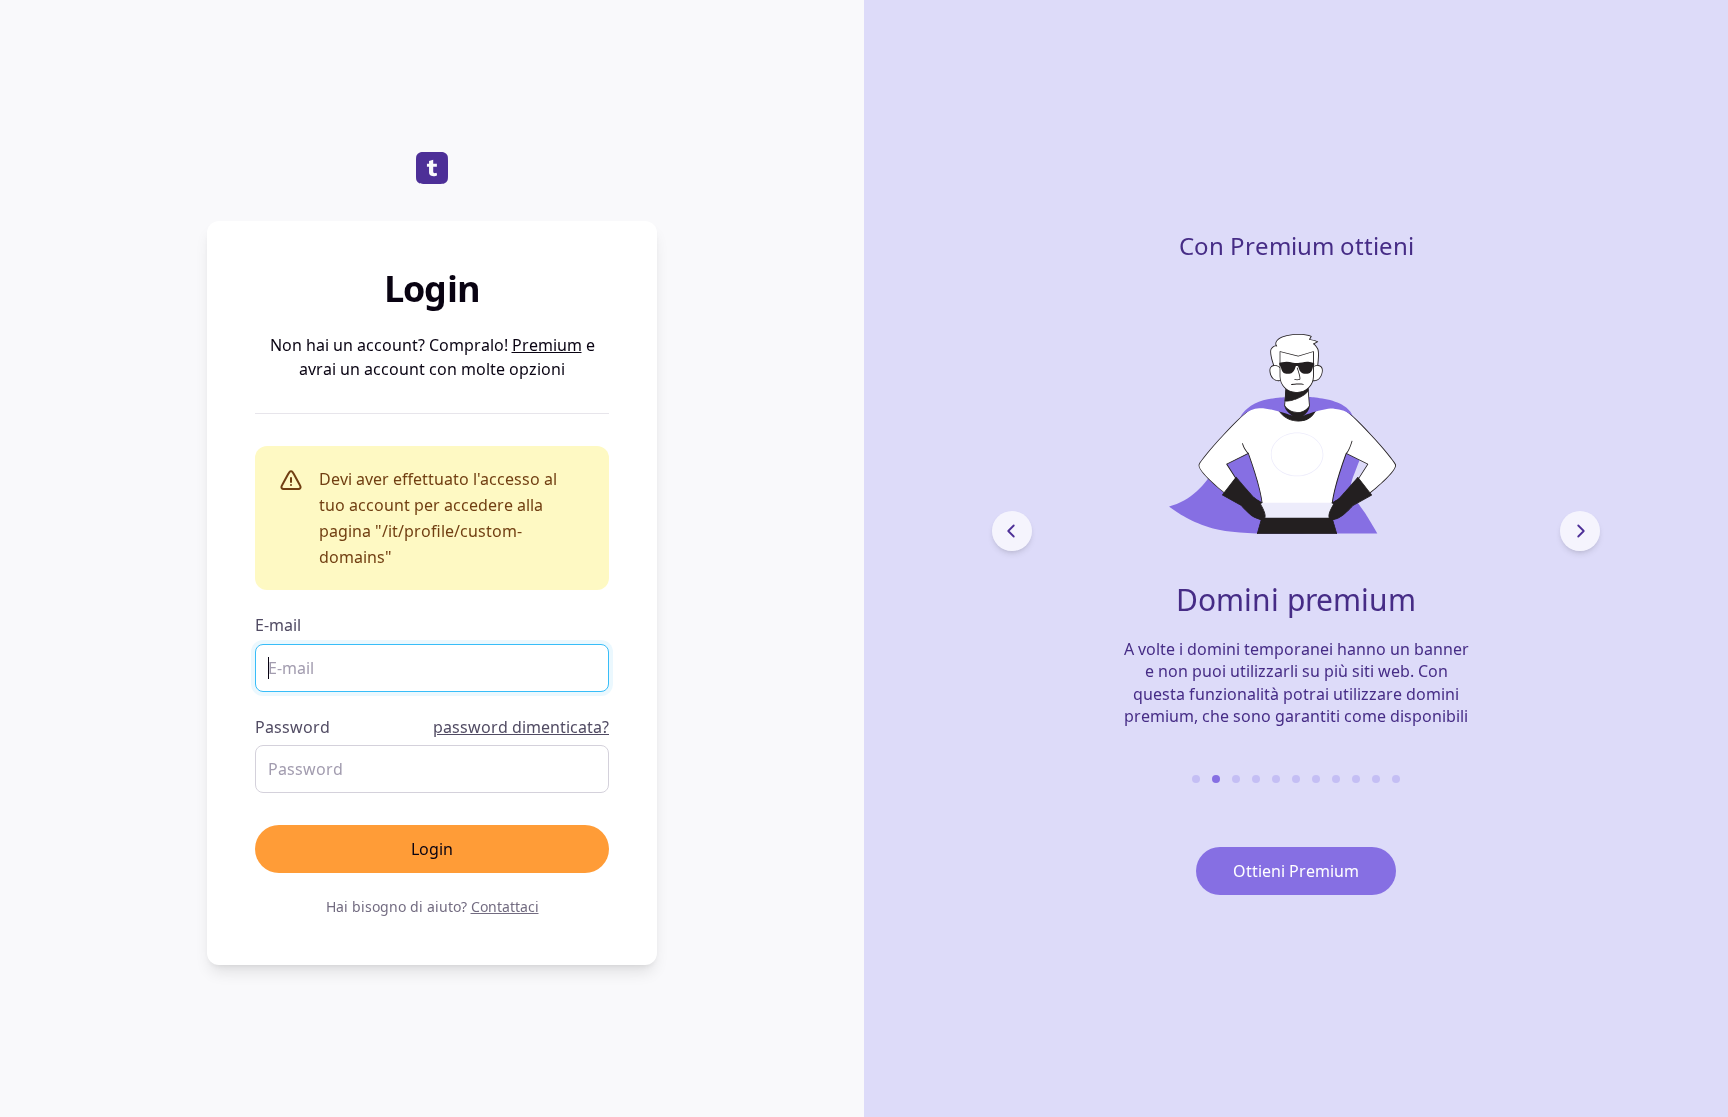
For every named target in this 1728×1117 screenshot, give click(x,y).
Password (432, 727)
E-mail (278, 625)
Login (432, 849)
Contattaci (505, 906)
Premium (547, 345)
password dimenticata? (521, 727)
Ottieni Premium (1296, 871)
